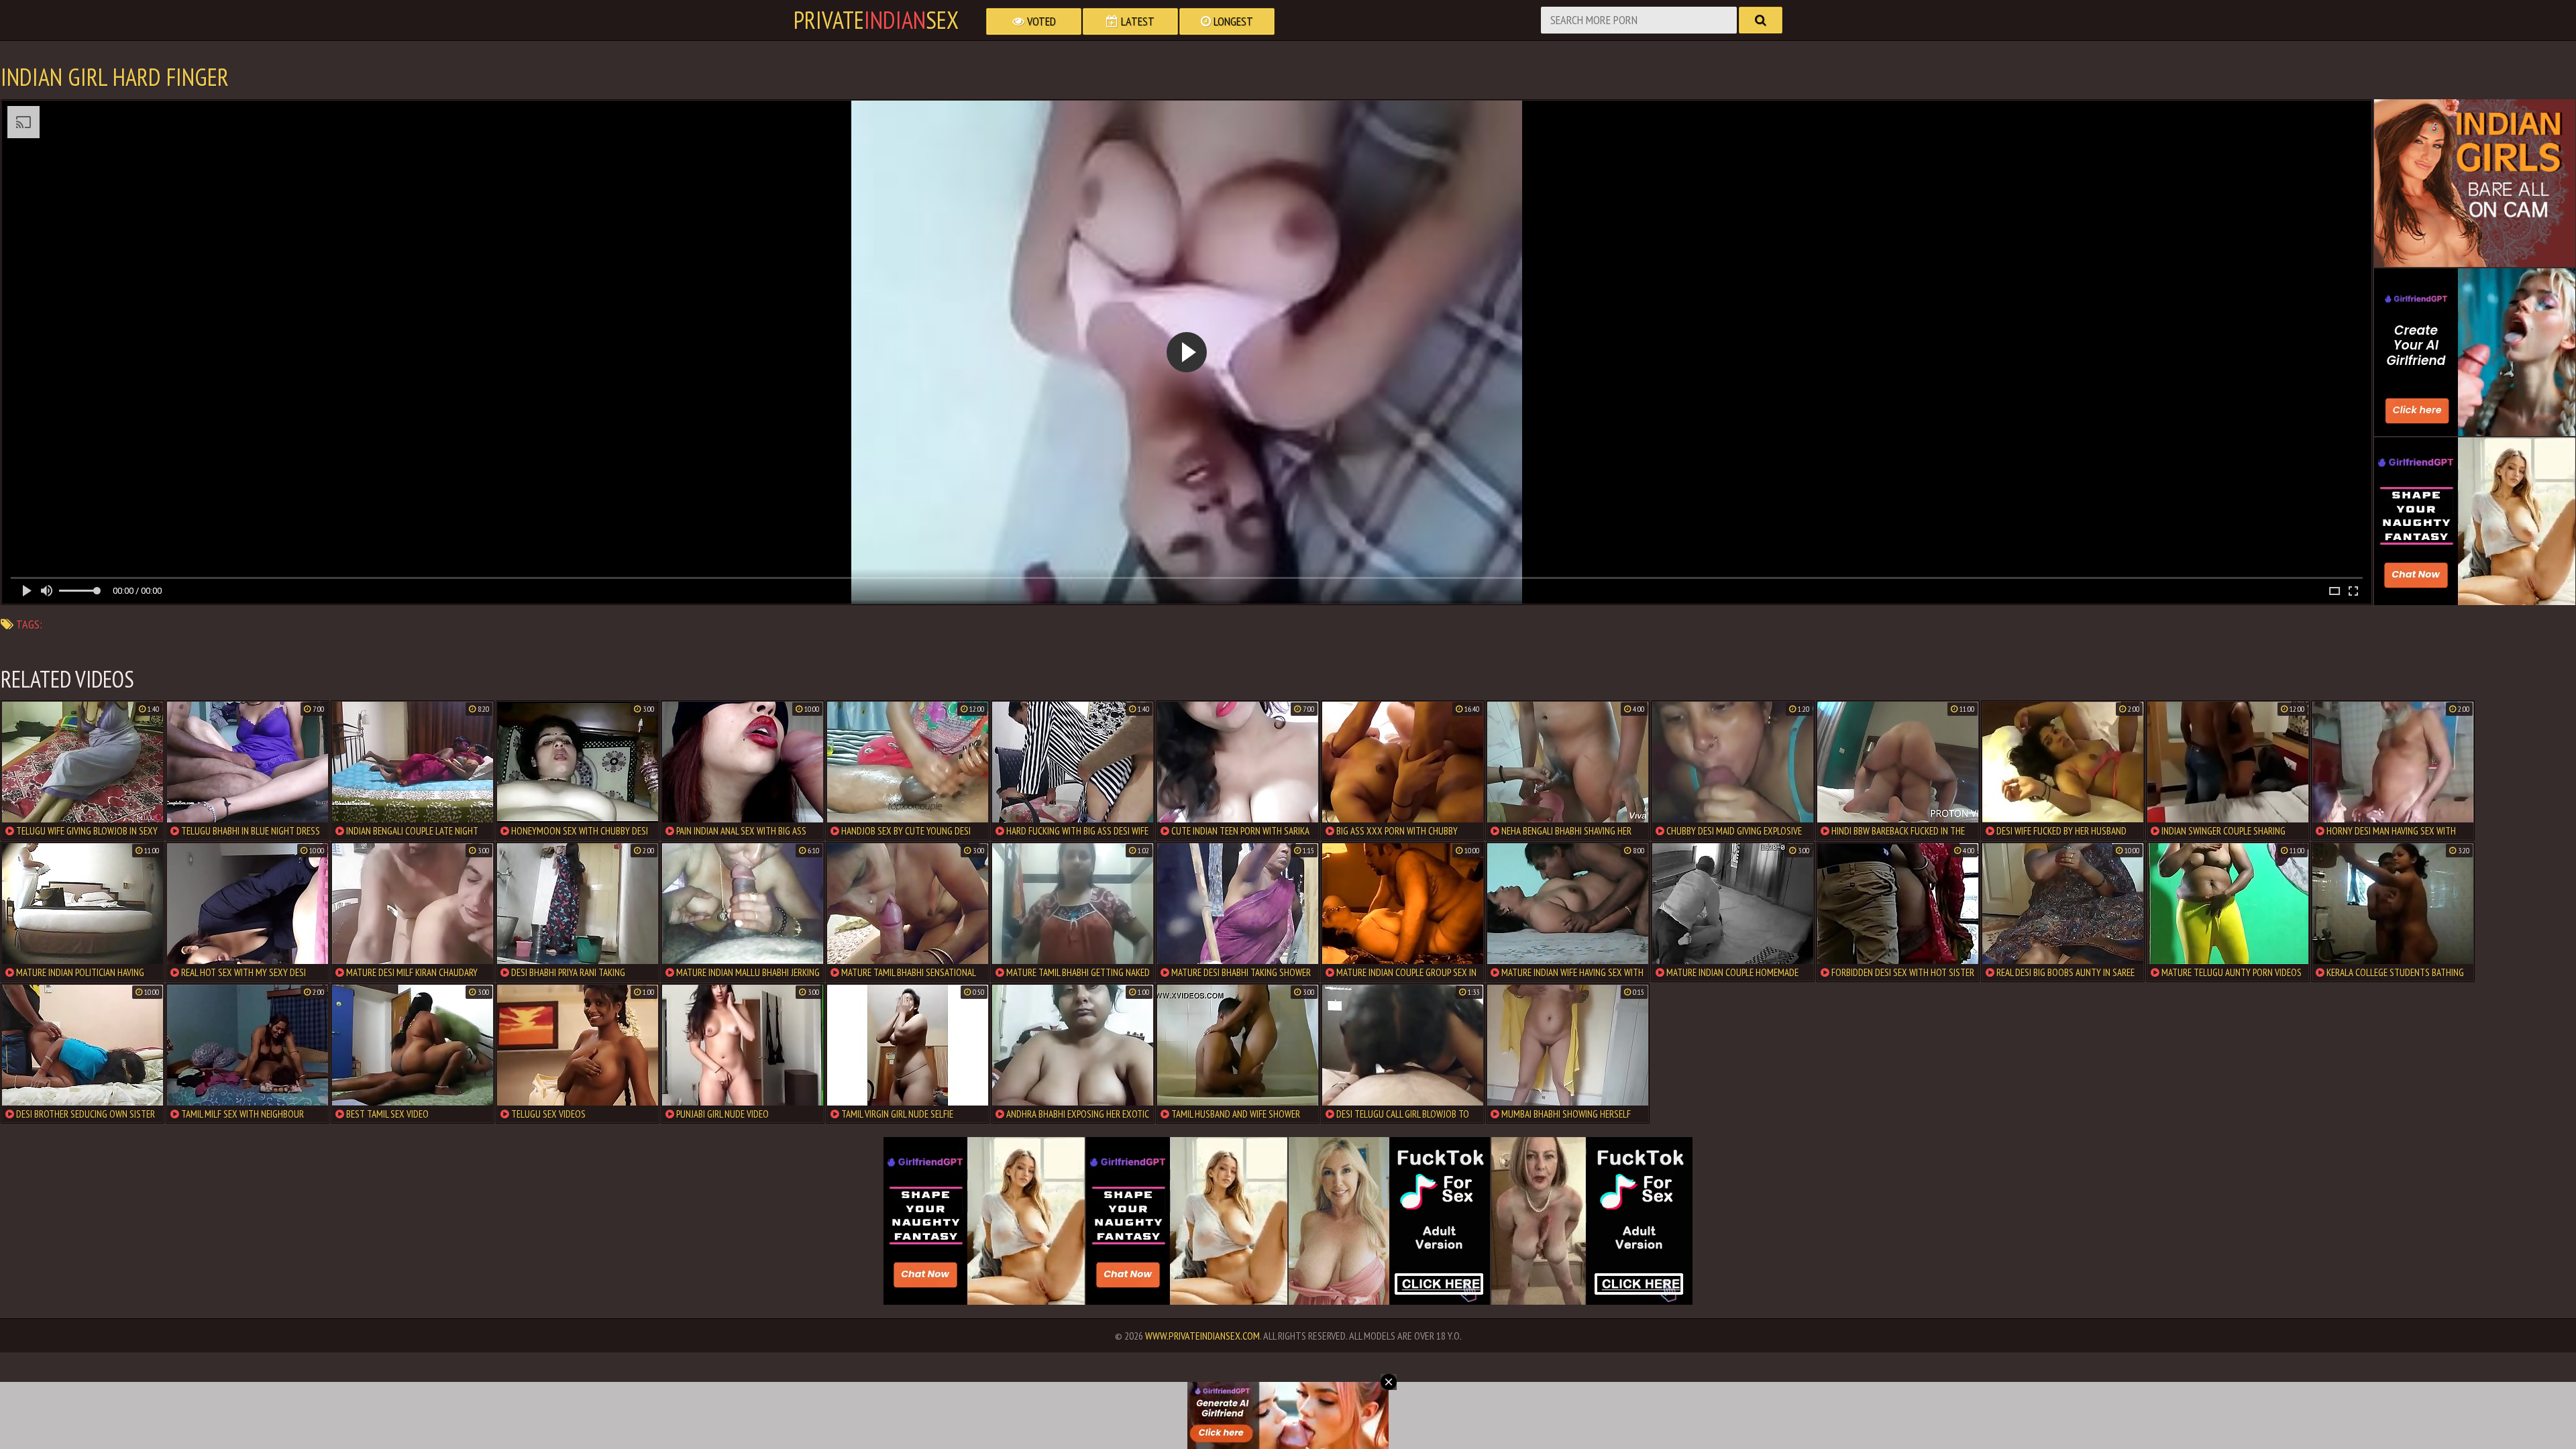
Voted (1040, 21)
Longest (1232, 21)
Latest (1136, 21)
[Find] (1761, 20)
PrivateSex (876, 20)
